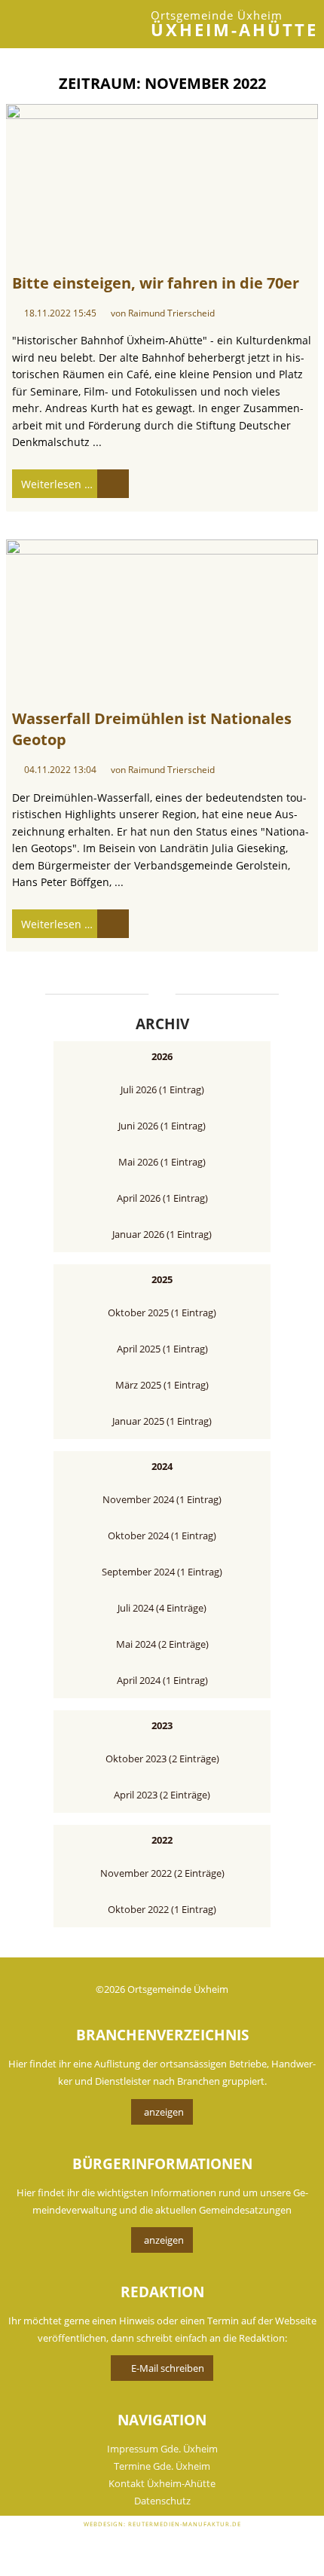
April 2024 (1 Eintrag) (162, 1680)
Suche (54, 24)
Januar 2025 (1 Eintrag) (162, 1421)
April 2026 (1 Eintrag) (162, 1198)
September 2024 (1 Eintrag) (162, 1572)
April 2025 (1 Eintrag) (162, 1349)
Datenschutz (162, 2501)
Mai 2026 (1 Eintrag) (162, 1162)
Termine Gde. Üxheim (162, 2466)
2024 (162, 1466)
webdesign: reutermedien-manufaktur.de (162, 2524)
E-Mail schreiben (168, 2368)
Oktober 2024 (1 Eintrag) (162, 1536)
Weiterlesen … (52, 480)
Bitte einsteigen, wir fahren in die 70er (156, 283)
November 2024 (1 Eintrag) (162, 1499)
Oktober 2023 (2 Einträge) (162, 1759)
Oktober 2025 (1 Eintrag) (162, 1312)
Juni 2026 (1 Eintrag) (162, 1126)
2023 (162, 1725)
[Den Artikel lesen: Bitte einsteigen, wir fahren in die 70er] (162, 182)
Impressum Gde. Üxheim (162, 2449)
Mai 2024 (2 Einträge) (162, 1644)
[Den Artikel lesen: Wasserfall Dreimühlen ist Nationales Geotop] (162, 617)
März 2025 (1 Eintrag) (162, 1385)
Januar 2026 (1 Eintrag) (162, 1234)
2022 (162, 1840)
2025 (162, 1279)
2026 (162, 1056)
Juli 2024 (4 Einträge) (162, 1608)
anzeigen (164, 2112)
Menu (30, 24)
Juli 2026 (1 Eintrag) (162, 1089)
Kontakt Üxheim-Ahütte (162, 2483)
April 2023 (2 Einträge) (162, 1795)
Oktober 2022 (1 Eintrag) (162, 1909)
